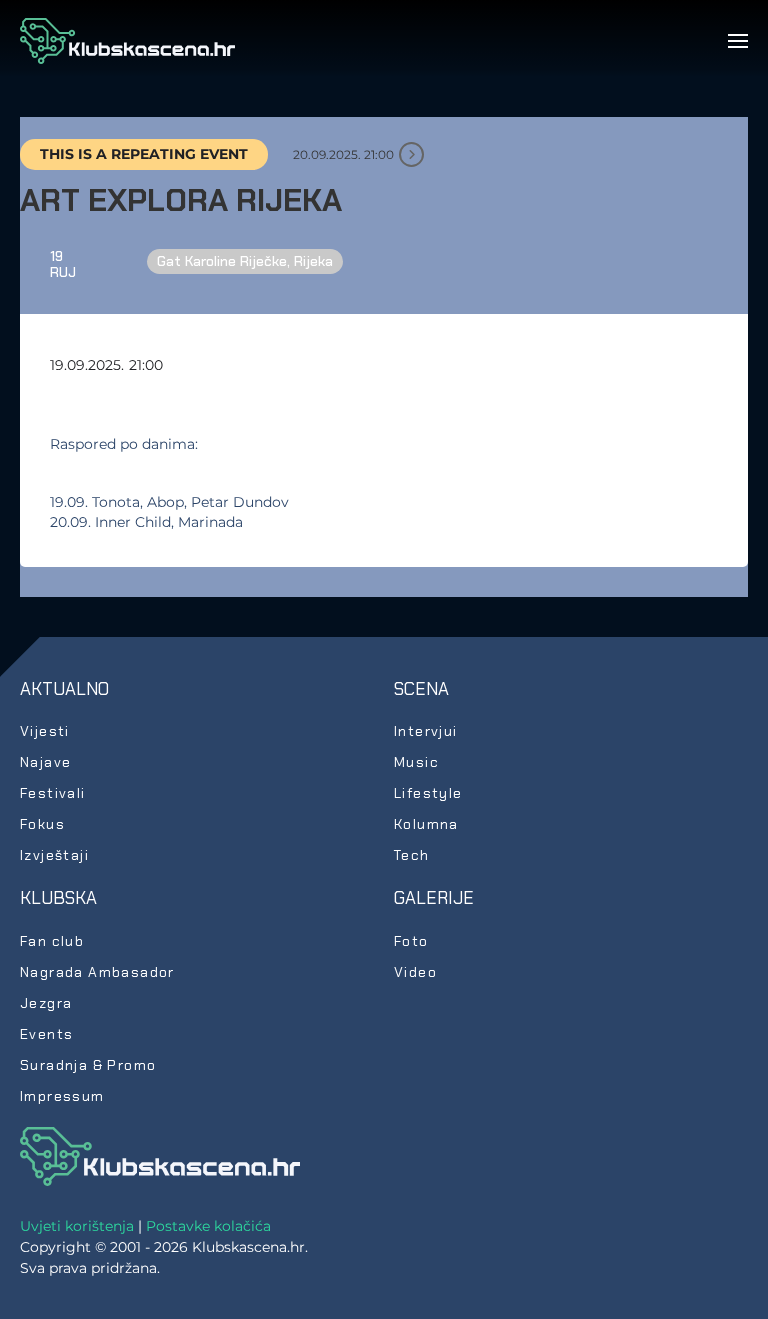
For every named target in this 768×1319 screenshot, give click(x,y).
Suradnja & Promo (88, 1065)
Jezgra (46, 1003)
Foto (411, 941)
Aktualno (64, 689)
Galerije (434, 898)
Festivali (53, 793)
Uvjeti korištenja (77, 1226)
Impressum (62, 1096)
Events (46, 1034)
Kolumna (426, 824)
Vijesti (45, 731)
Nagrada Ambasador (97, 972)
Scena (421, 689)
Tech (412, 855)
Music (416, 762)
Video (415, 972)
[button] (738, 41)
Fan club (52, 941)
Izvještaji (54, 855)
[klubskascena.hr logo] (160, 1155)
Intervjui (426, 731)
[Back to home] (127, 41)
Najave (45, 762)
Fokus (42, 824)
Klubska (58, 898)
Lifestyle (428, 793)
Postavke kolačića (208, 1226)
